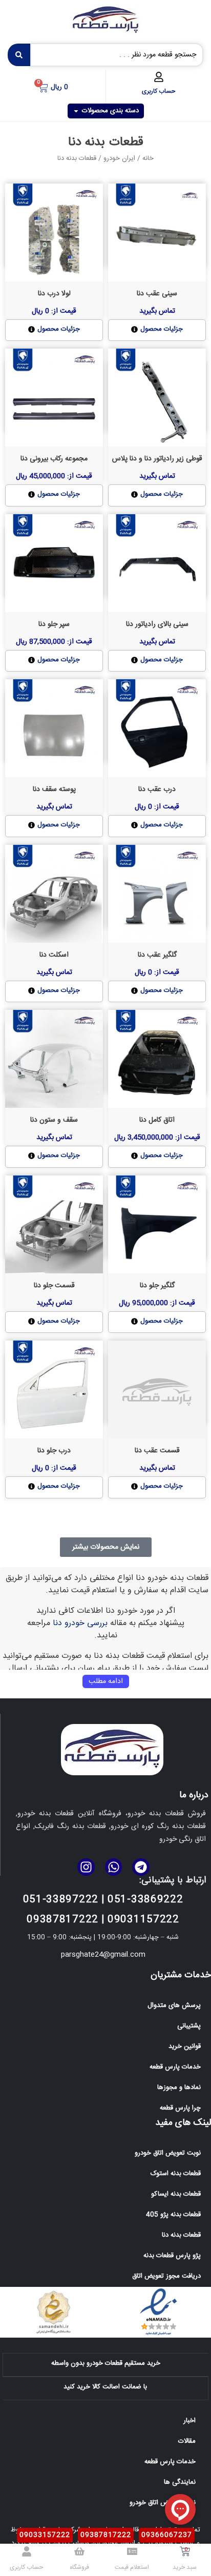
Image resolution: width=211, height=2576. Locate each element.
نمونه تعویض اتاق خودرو (163, 2503)
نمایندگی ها (180, 2482)
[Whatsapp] (114, 1867)
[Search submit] (19, 55)
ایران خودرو (119, 158)
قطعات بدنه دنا (181, 2235)
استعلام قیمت (132, 2567)
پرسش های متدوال (174, 2005)
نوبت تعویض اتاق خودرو (168, 2153)
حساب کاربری (159, 91)
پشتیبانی (189, 2026)
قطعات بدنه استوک (176, 2174)
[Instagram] (86, 1867)
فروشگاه (79, 2567)
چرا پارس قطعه (180, 2108)
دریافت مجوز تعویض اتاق (166, 2276)
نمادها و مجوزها (179, 2087)
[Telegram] (141, 1867)
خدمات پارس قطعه (175, 2067)
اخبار (189, 2421)
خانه (148, 158)
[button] (106, 1547)
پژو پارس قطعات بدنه (172, 2256)
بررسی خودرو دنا (80, 1623)
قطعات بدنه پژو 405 (173, 2215)
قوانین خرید (185, 2046)
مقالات (187, 2441)
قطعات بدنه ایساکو (176, 2194)
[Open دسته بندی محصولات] (76, 111)
